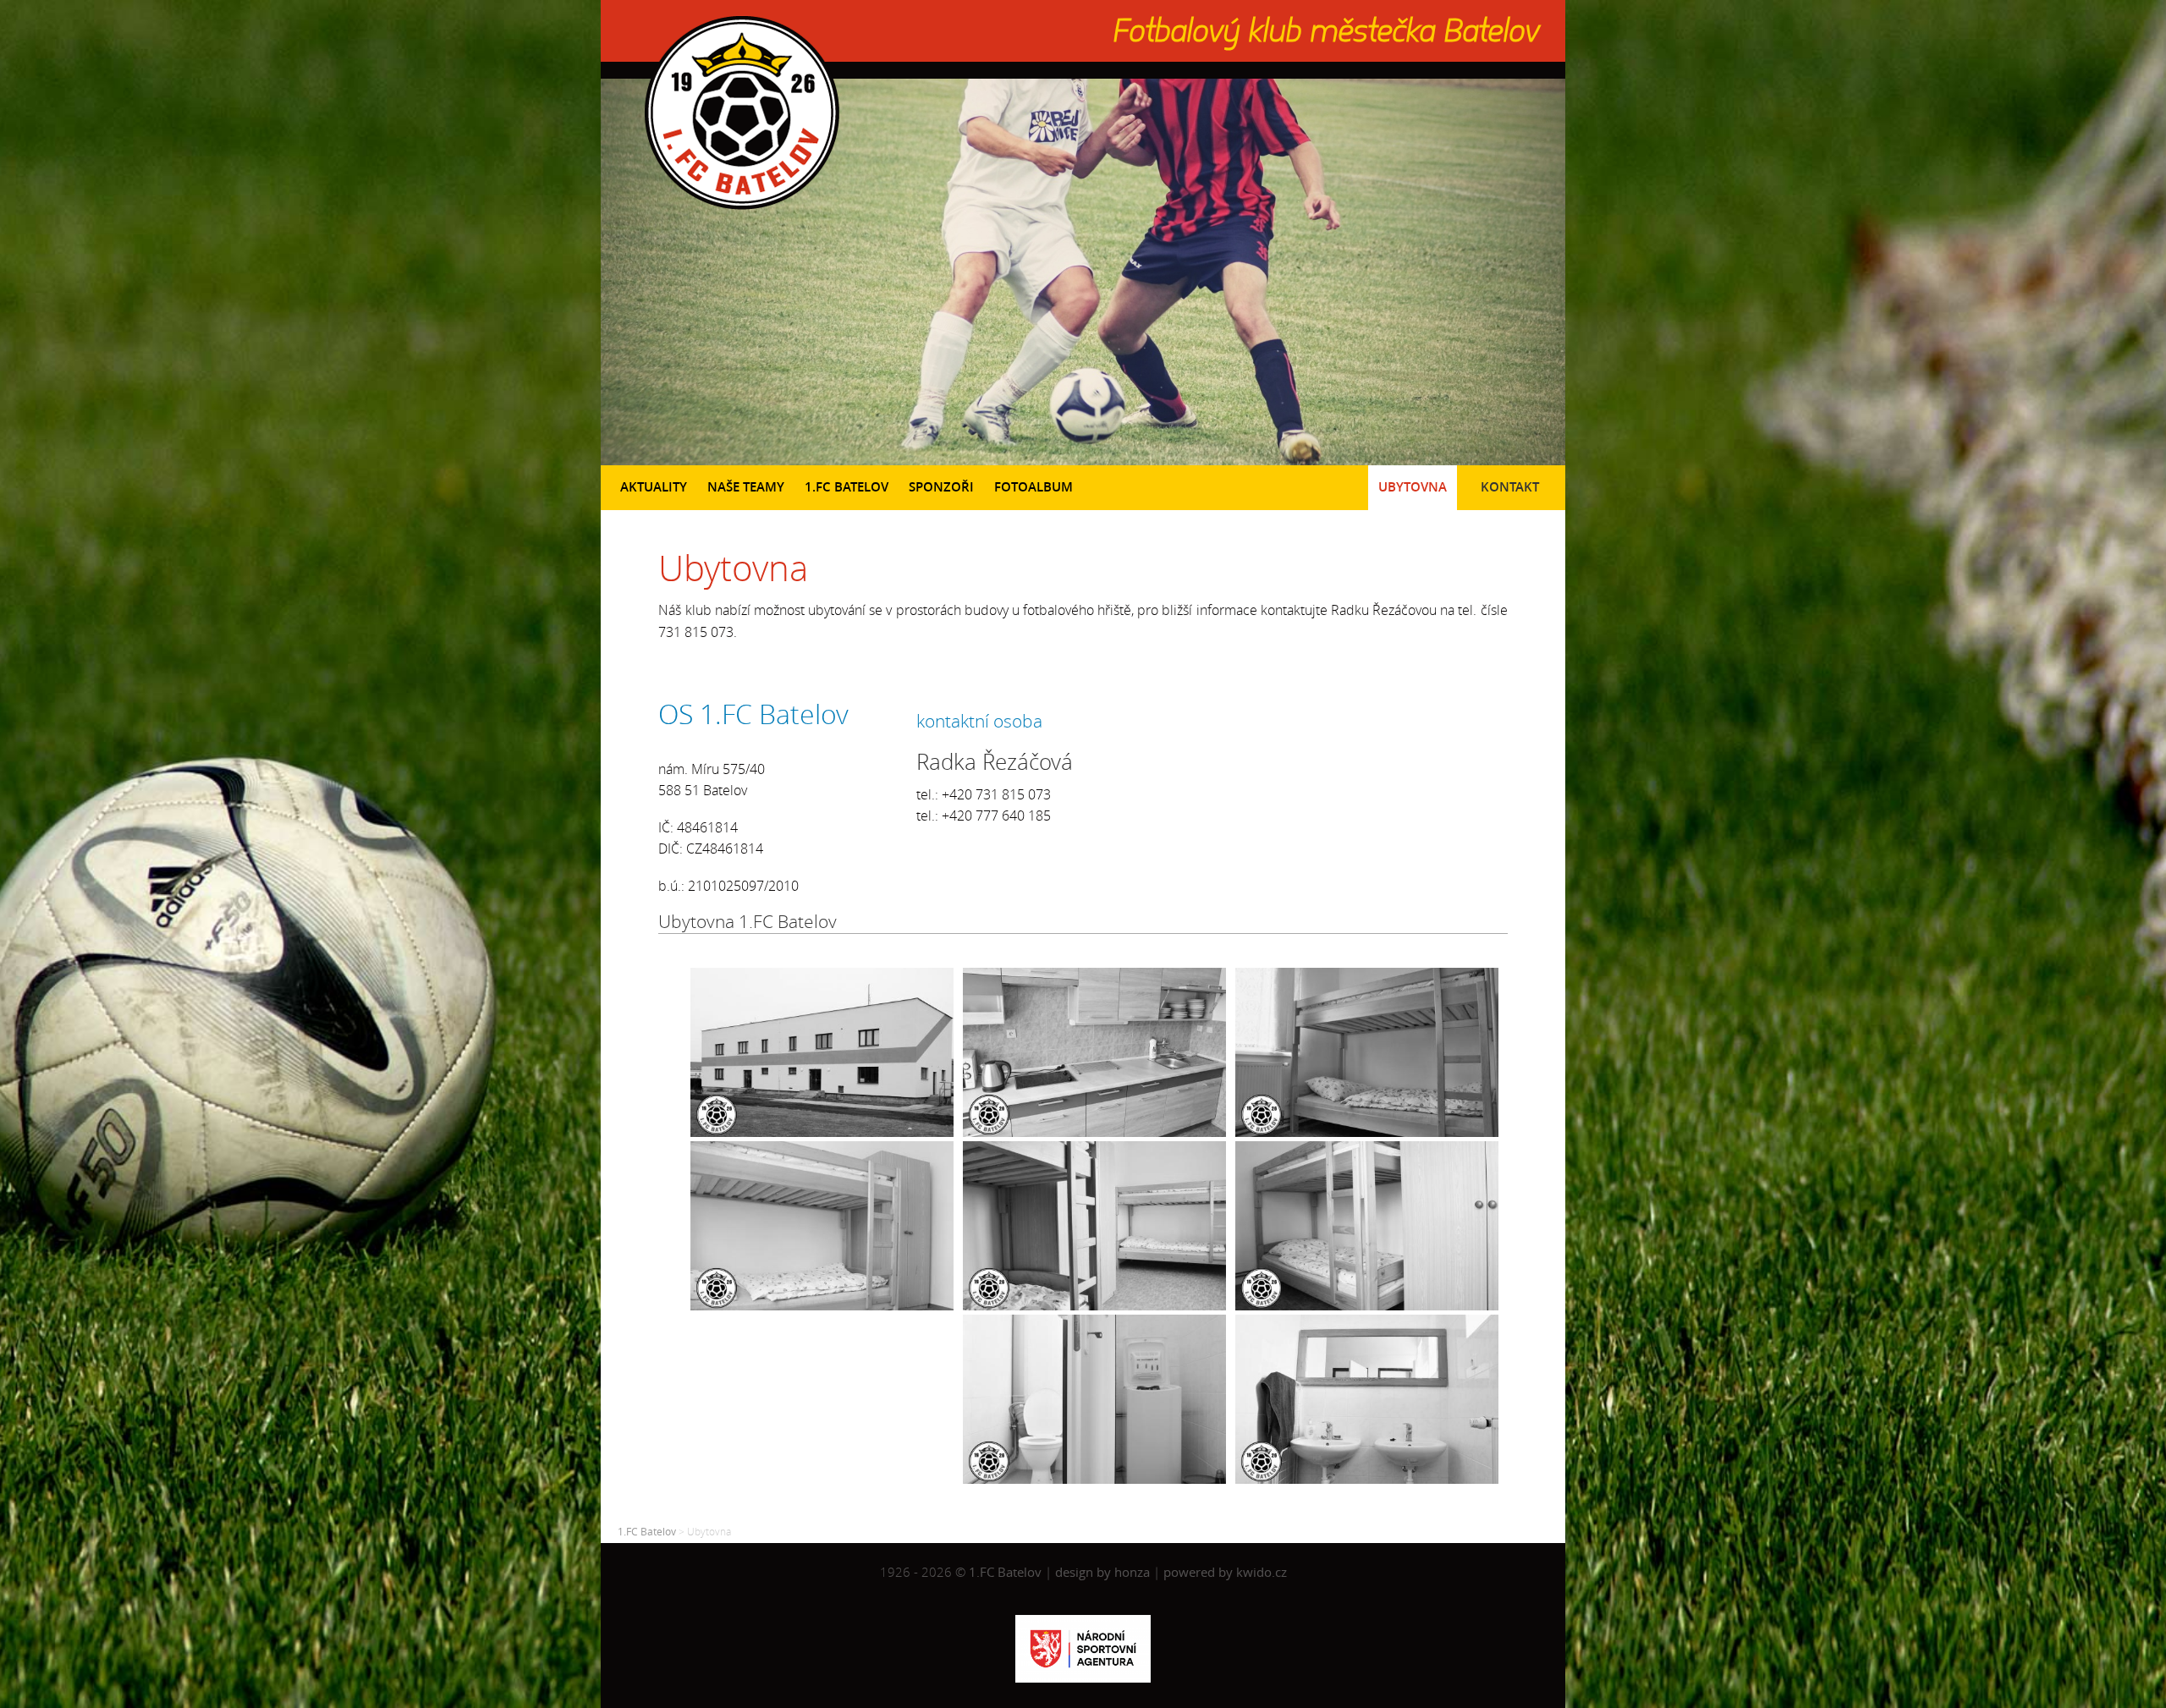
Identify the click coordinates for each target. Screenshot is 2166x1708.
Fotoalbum (1034, 487)
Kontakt (1510, 487)
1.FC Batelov (847, 487)
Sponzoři (941, 487)
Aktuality (654, 487)
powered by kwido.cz (1225, 1572)
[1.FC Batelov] (740, 213)
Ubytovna (1413, 487)
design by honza (1104, 1572)
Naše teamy (746, 487)
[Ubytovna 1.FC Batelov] (827, 1132)
